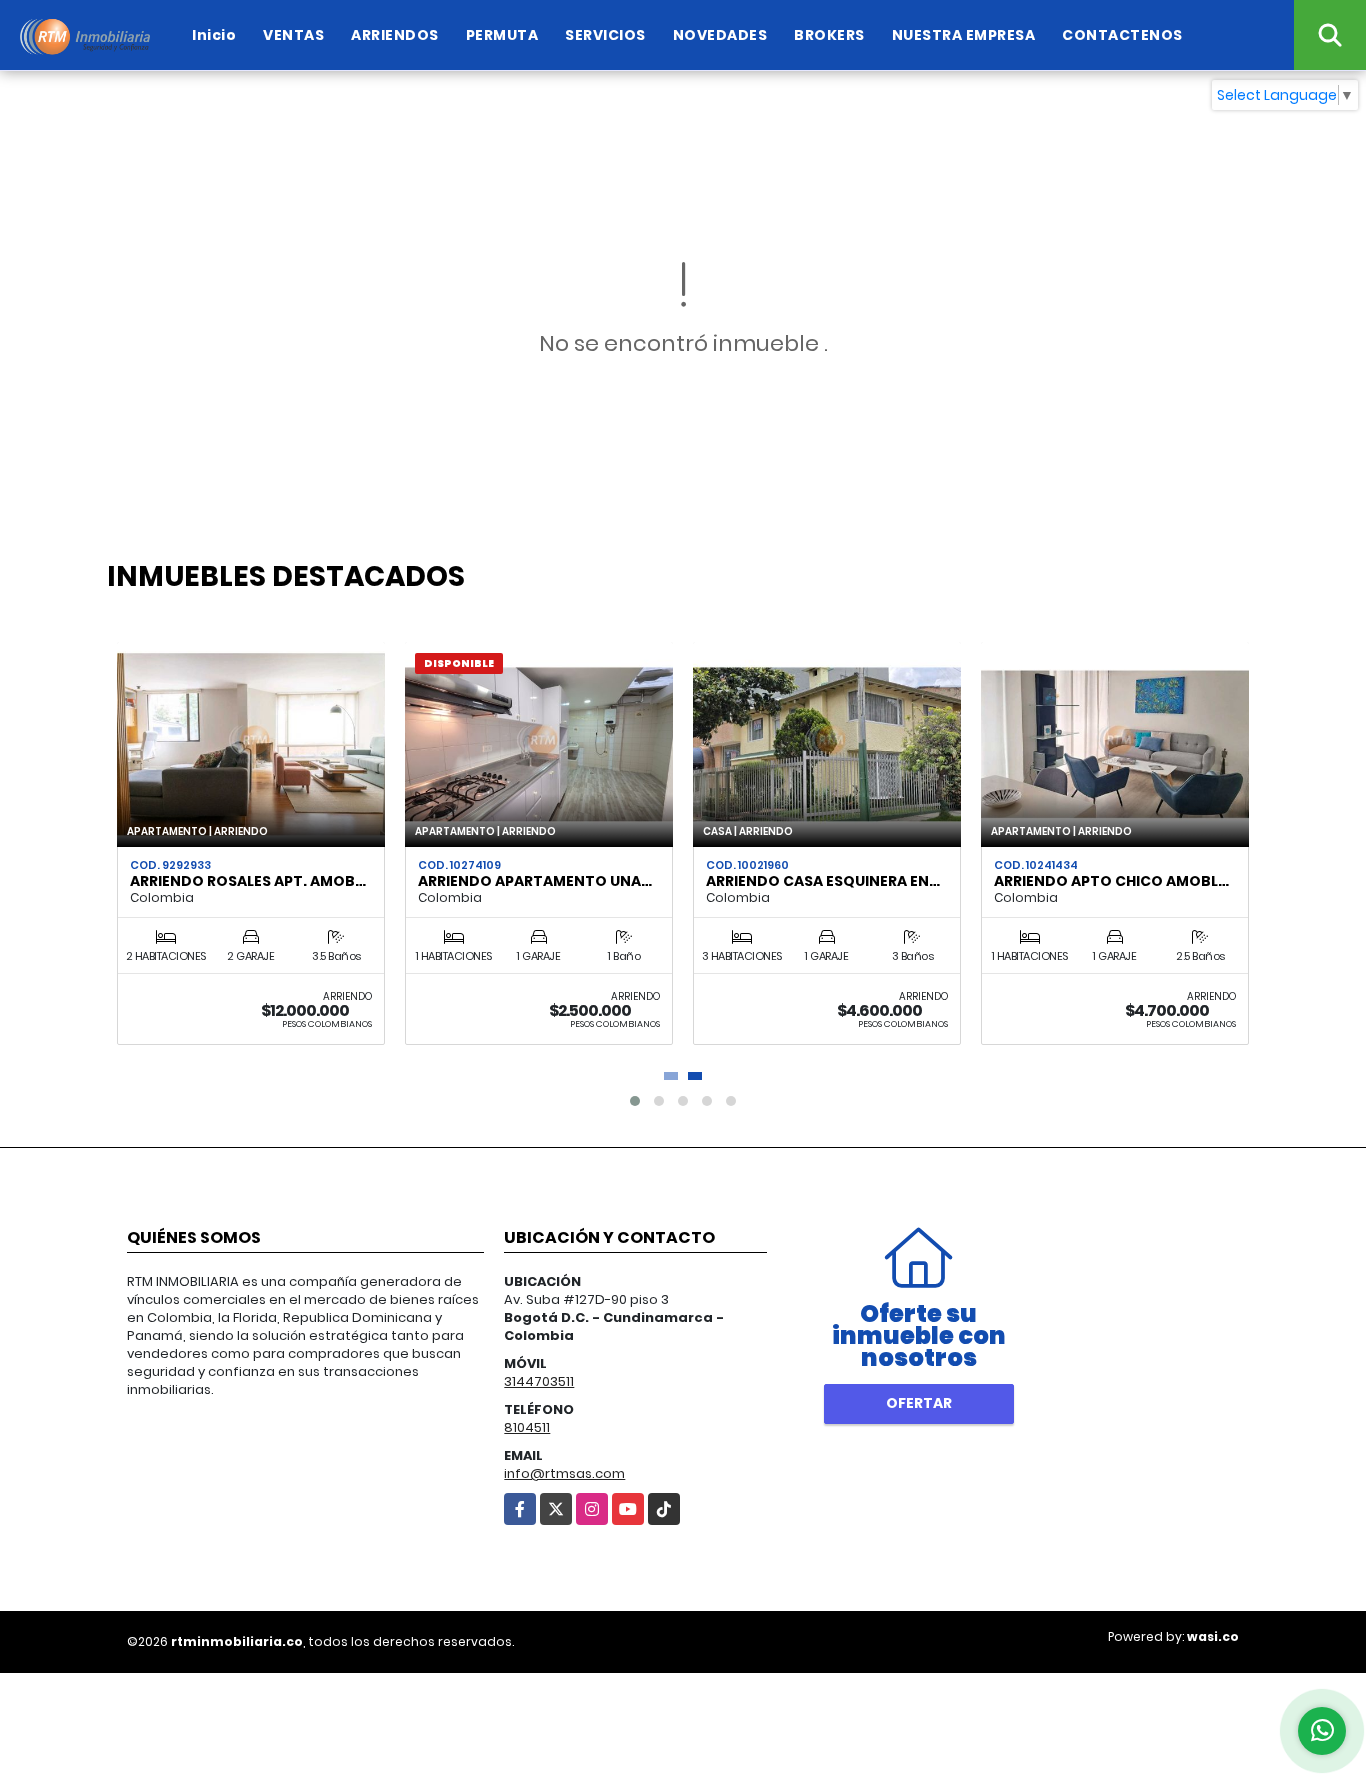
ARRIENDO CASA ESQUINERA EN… (823, 881)
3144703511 (539, 1381)
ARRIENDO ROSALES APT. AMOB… (248, 881)
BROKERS (829, 35)
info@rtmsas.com (564, 1473)
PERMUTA (502, 35)
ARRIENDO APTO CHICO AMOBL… (1111, 881)
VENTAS (293, 35)
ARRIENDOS (395, 35)
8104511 (527, 1427)
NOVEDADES (720, 35)
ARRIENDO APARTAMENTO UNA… (535, 881)
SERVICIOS (605, 35)
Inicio (214, 35)
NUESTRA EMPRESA (964, 35)
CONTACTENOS (1122, 35)
